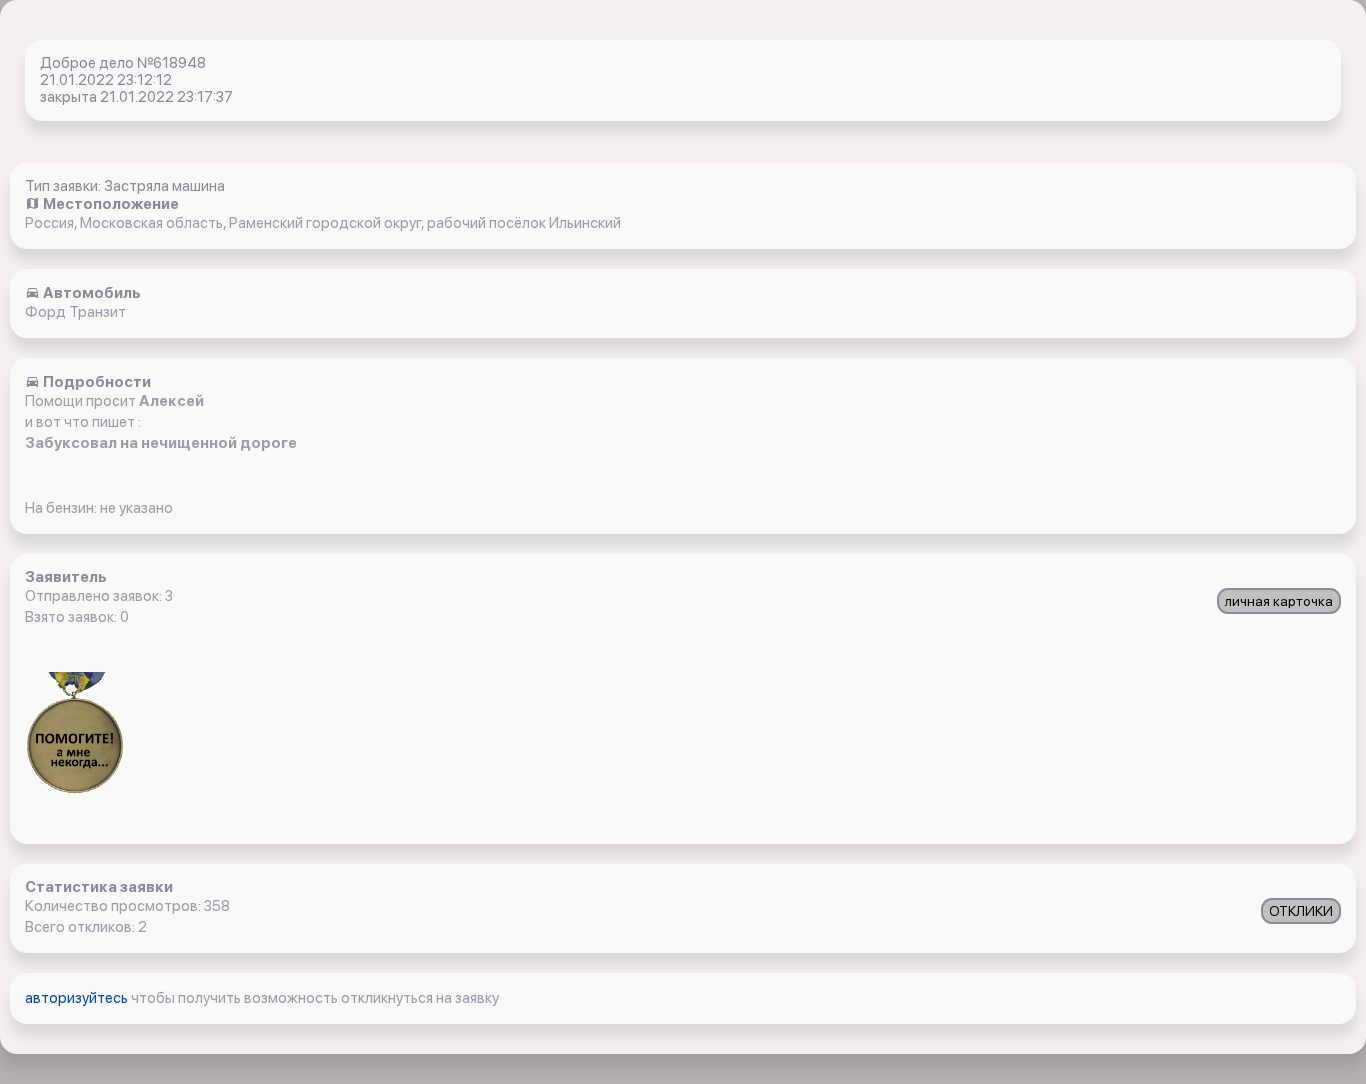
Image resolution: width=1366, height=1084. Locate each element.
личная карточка (1279, 601)
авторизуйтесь (78, 998)
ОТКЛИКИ (1301, 911)
